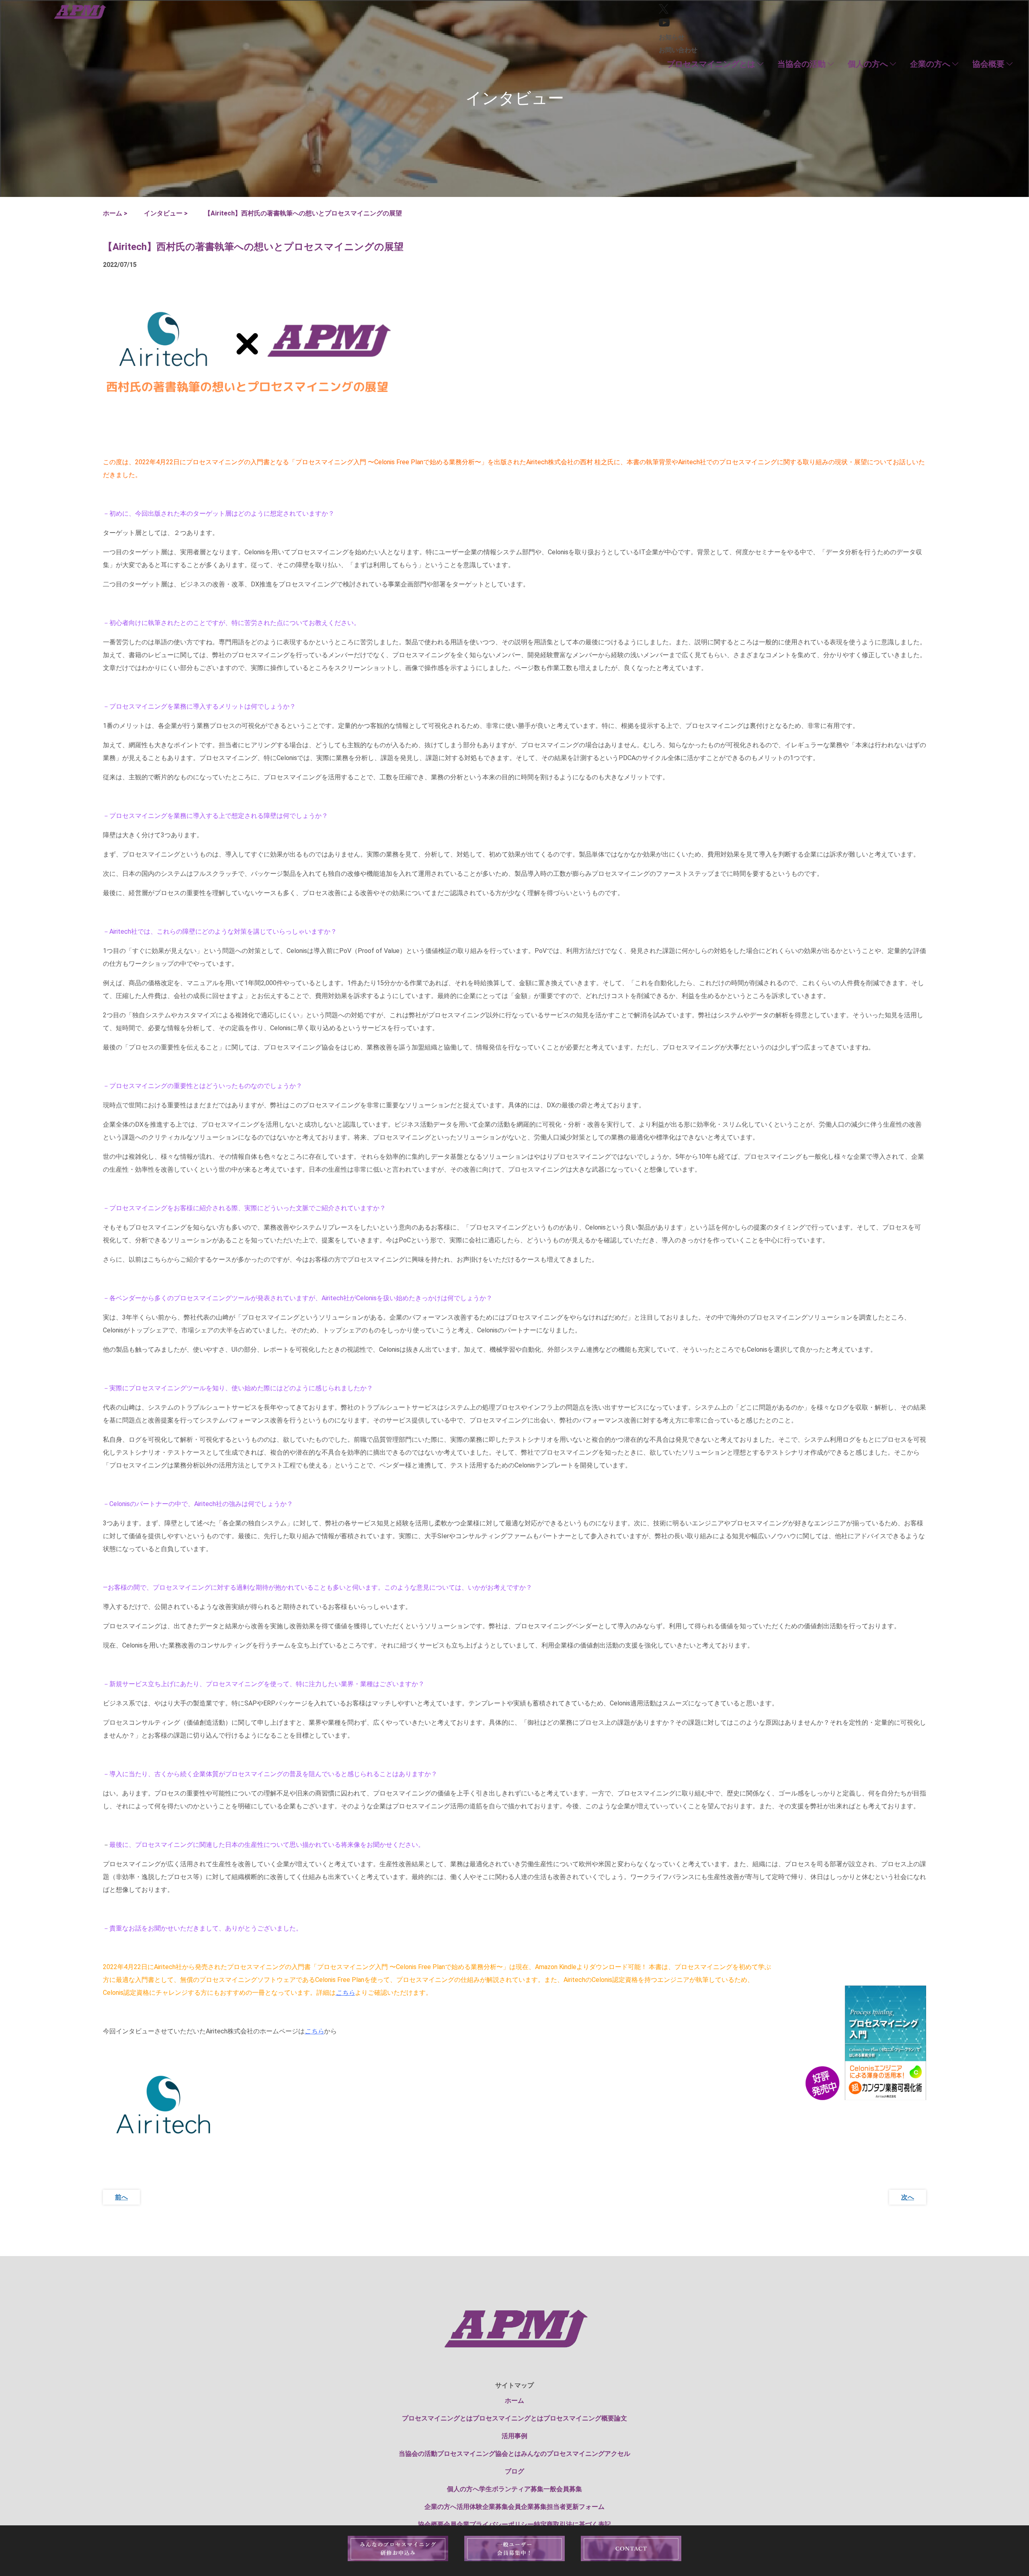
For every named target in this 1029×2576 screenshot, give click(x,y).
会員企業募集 (527, 2507)
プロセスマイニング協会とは (479, 2454)
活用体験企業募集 (482, 2507)
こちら (345, 1993)
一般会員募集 (563, 2489)
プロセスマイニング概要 (579, 2418)
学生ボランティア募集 (511, 2489)
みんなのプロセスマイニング (563, 2454)
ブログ (514, 2471)
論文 (621, 2418)
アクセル (617, 2454)
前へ (121, 2197)
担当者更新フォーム (576, 2507)
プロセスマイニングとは (508, 2418)
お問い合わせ (678, 50)
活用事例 (514, 2436)
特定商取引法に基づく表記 (572, 2524)
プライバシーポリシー (502, 2524)
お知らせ (672, 37)
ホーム (514, 2401)
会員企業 (457, 2524)
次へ (908, 2197)
